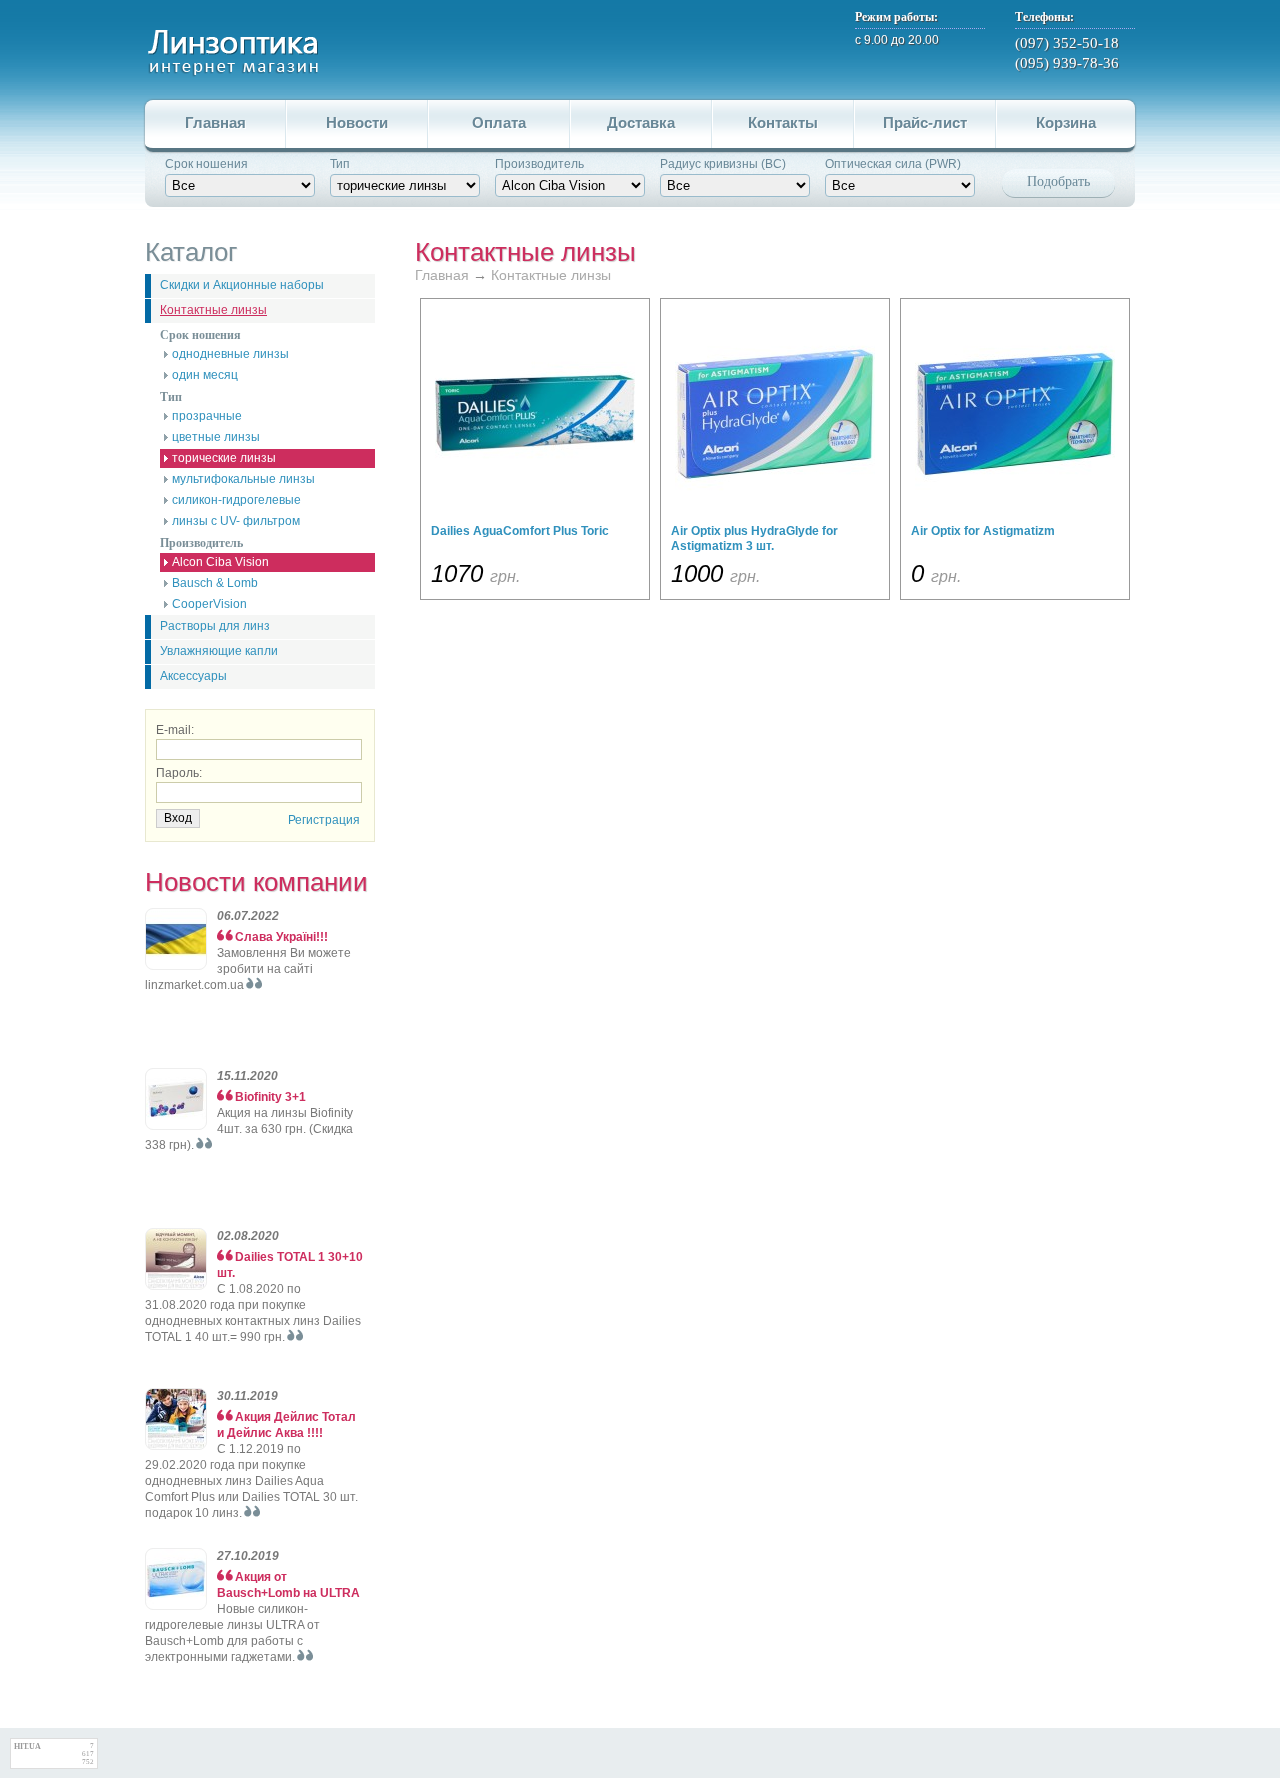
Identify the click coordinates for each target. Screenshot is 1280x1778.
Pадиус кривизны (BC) (723, 164)
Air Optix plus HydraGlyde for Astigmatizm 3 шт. (754, 538)
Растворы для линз (215, 626)
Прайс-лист (925, 122)
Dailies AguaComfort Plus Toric (520, 531)
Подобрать (1058, 181)
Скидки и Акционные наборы (242, 285)
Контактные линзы (213, 310)
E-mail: (175, 730)
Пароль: (179, 773)
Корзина (1066, 122)
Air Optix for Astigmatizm (983, 531)
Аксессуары (193, 676)
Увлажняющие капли (219, 651)
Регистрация (324, 820)
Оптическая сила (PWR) (893, 164)
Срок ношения (206, 164)
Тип (340, 164)
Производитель (539, 164)
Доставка (641, 122)
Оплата (499, 122)
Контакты (783, 122)
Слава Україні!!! (281, 937)
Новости (357, 122)
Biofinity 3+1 (270, 1097)
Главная (215, 122)
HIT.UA (27, 1746)
